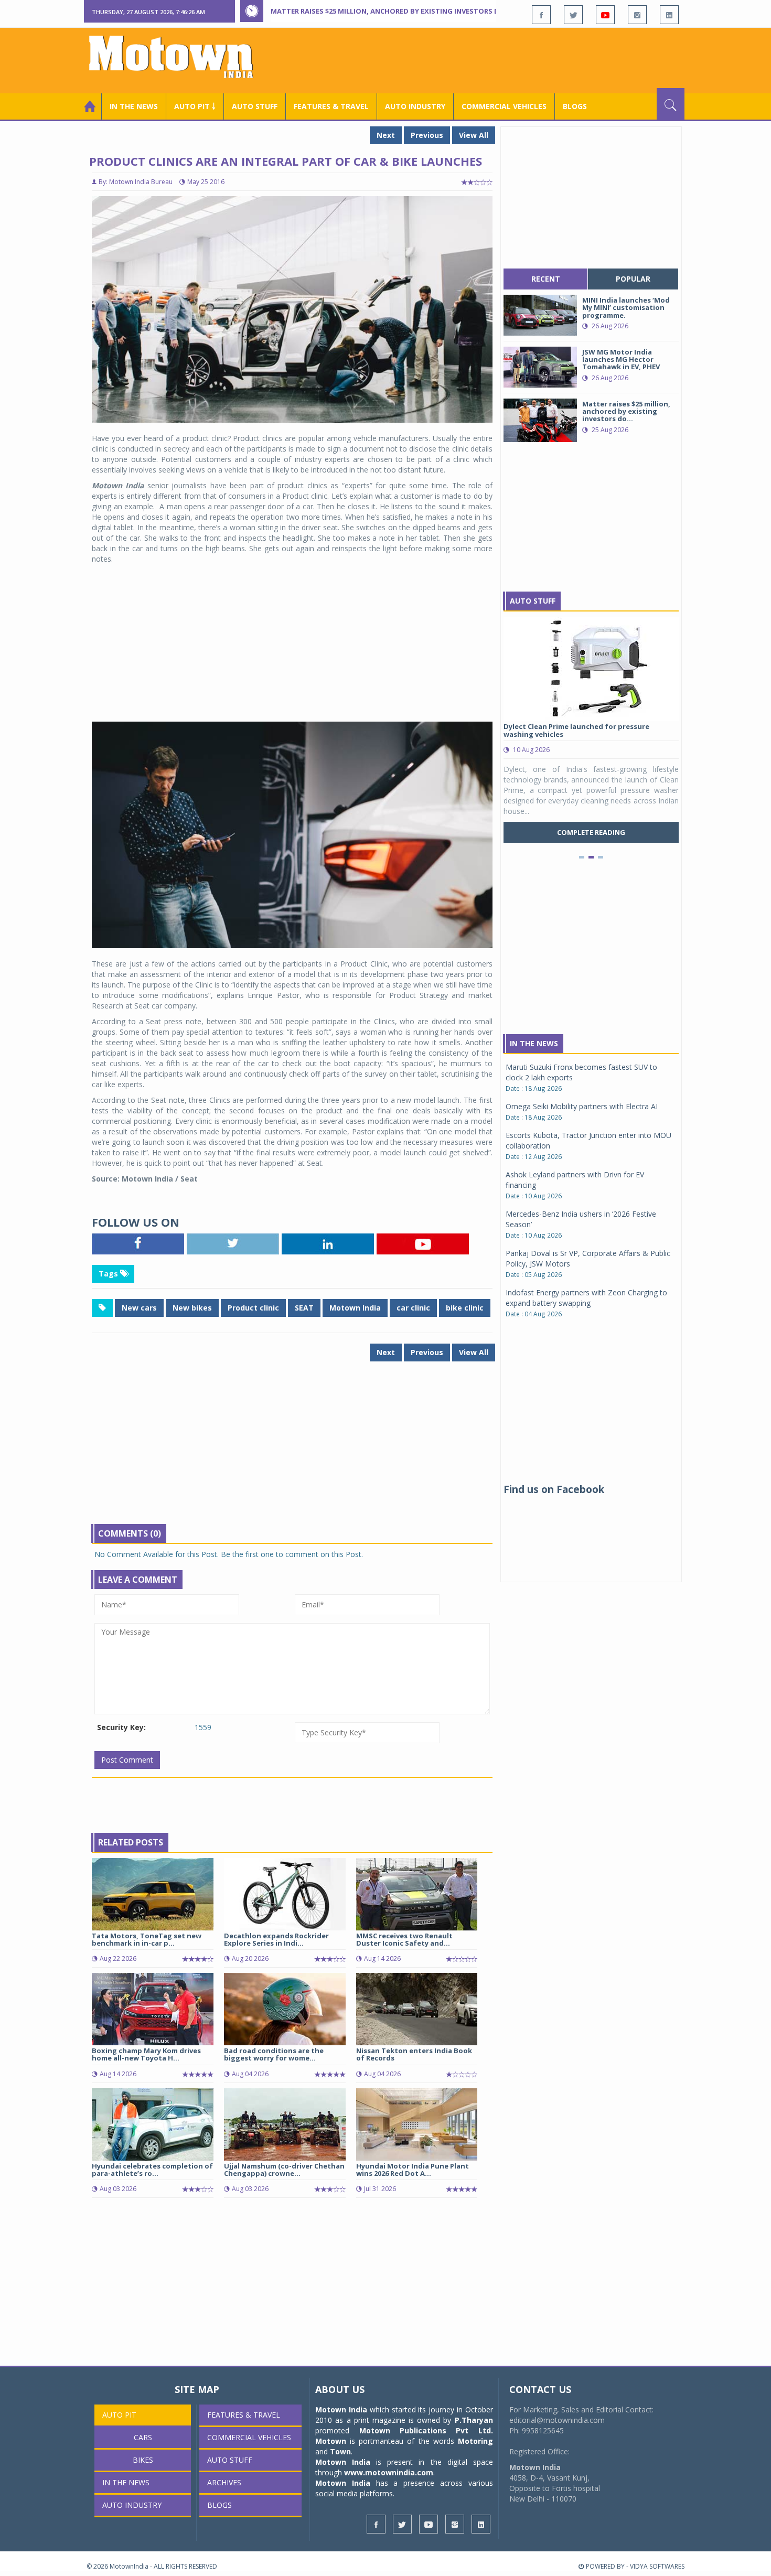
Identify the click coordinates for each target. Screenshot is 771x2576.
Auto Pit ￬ (195, 106)
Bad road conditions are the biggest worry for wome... (274, 2054)
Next (386, 135)
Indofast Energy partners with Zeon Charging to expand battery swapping (586, 1298)
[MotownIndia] (178, 57)
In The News (534, 1043)
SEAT (304, 1308)
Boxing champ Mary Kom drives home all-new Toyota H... (146, 2054)
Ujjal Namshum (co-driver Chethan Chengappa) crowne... (284, 2170)
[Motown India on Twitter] (573, 15)
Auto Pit (119, 2415)
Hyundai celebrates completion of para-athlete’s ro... (152, 2170)
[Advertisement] (494, 59)
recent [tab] (546, 279)
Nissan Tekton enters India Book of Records (414, 2054)
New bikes (192, 1308)
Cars (143, 2437)
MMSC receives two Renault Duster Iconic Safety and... (404, 1939)
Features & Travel (331, 106)
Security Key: (121, 1727)
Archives (224, 2482)
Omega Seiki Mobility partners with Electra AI (582, 1106)
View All (474, 135)
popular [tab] (633, 279)
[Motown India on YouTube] (605, 15)
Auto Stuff (255, 106)
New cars (139, 1308)
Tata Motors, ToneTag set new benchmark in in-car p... (147, 1939)
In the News (134, 106)
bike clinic (465, 1308)
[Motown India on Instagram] (637, 15)
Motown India (355, 1308)
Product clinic (253, 1308)
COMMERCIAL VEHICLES (504, 106)
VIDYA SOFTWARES (657, 2566)
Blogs (575, 106)
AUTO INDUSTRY (415, 106)
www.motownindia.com (389, 2472)
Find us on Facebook (554, 1489)
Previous (427, 135)
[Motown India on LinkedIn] (669, 15)
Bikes (143, 2460)
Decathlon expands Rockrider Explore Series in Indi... (276, 1939)
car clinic (413, 1308)
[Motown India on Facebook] (541, 15)
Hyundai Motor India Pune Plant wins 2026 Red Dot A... (413, 2170)
